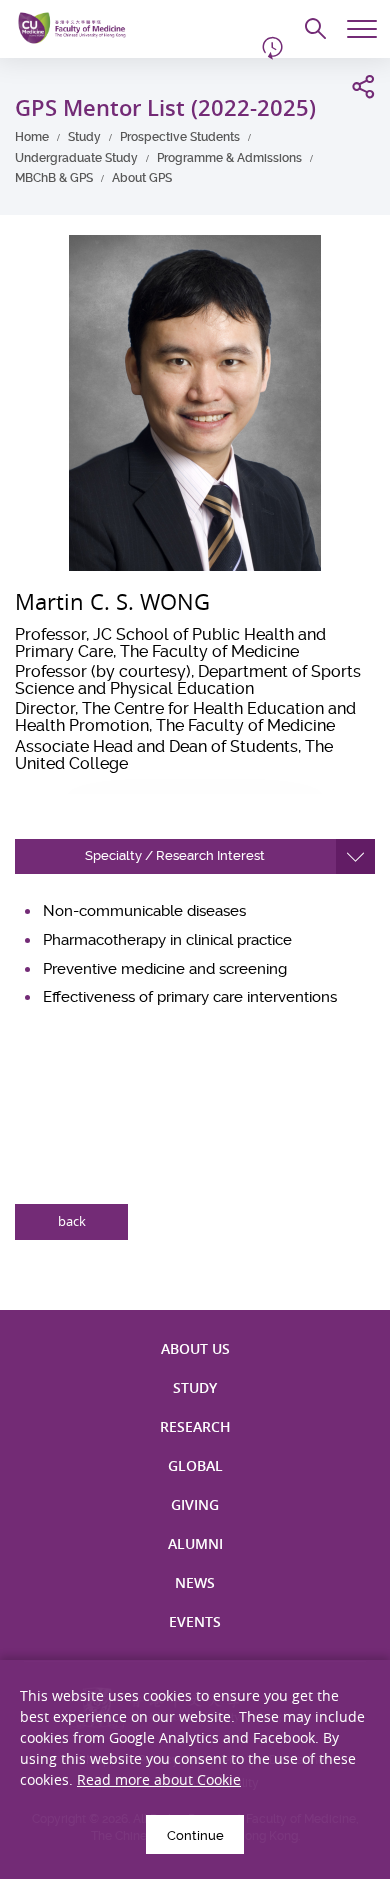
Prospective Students (180, 137)
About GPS (142, 178)
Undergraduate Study (76, 158)
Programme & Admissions (229, 158)
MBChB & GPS (54, 178)
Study (84, 137)
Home (32, 137)
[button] (195, 856)
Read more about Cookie (159, 1779)
